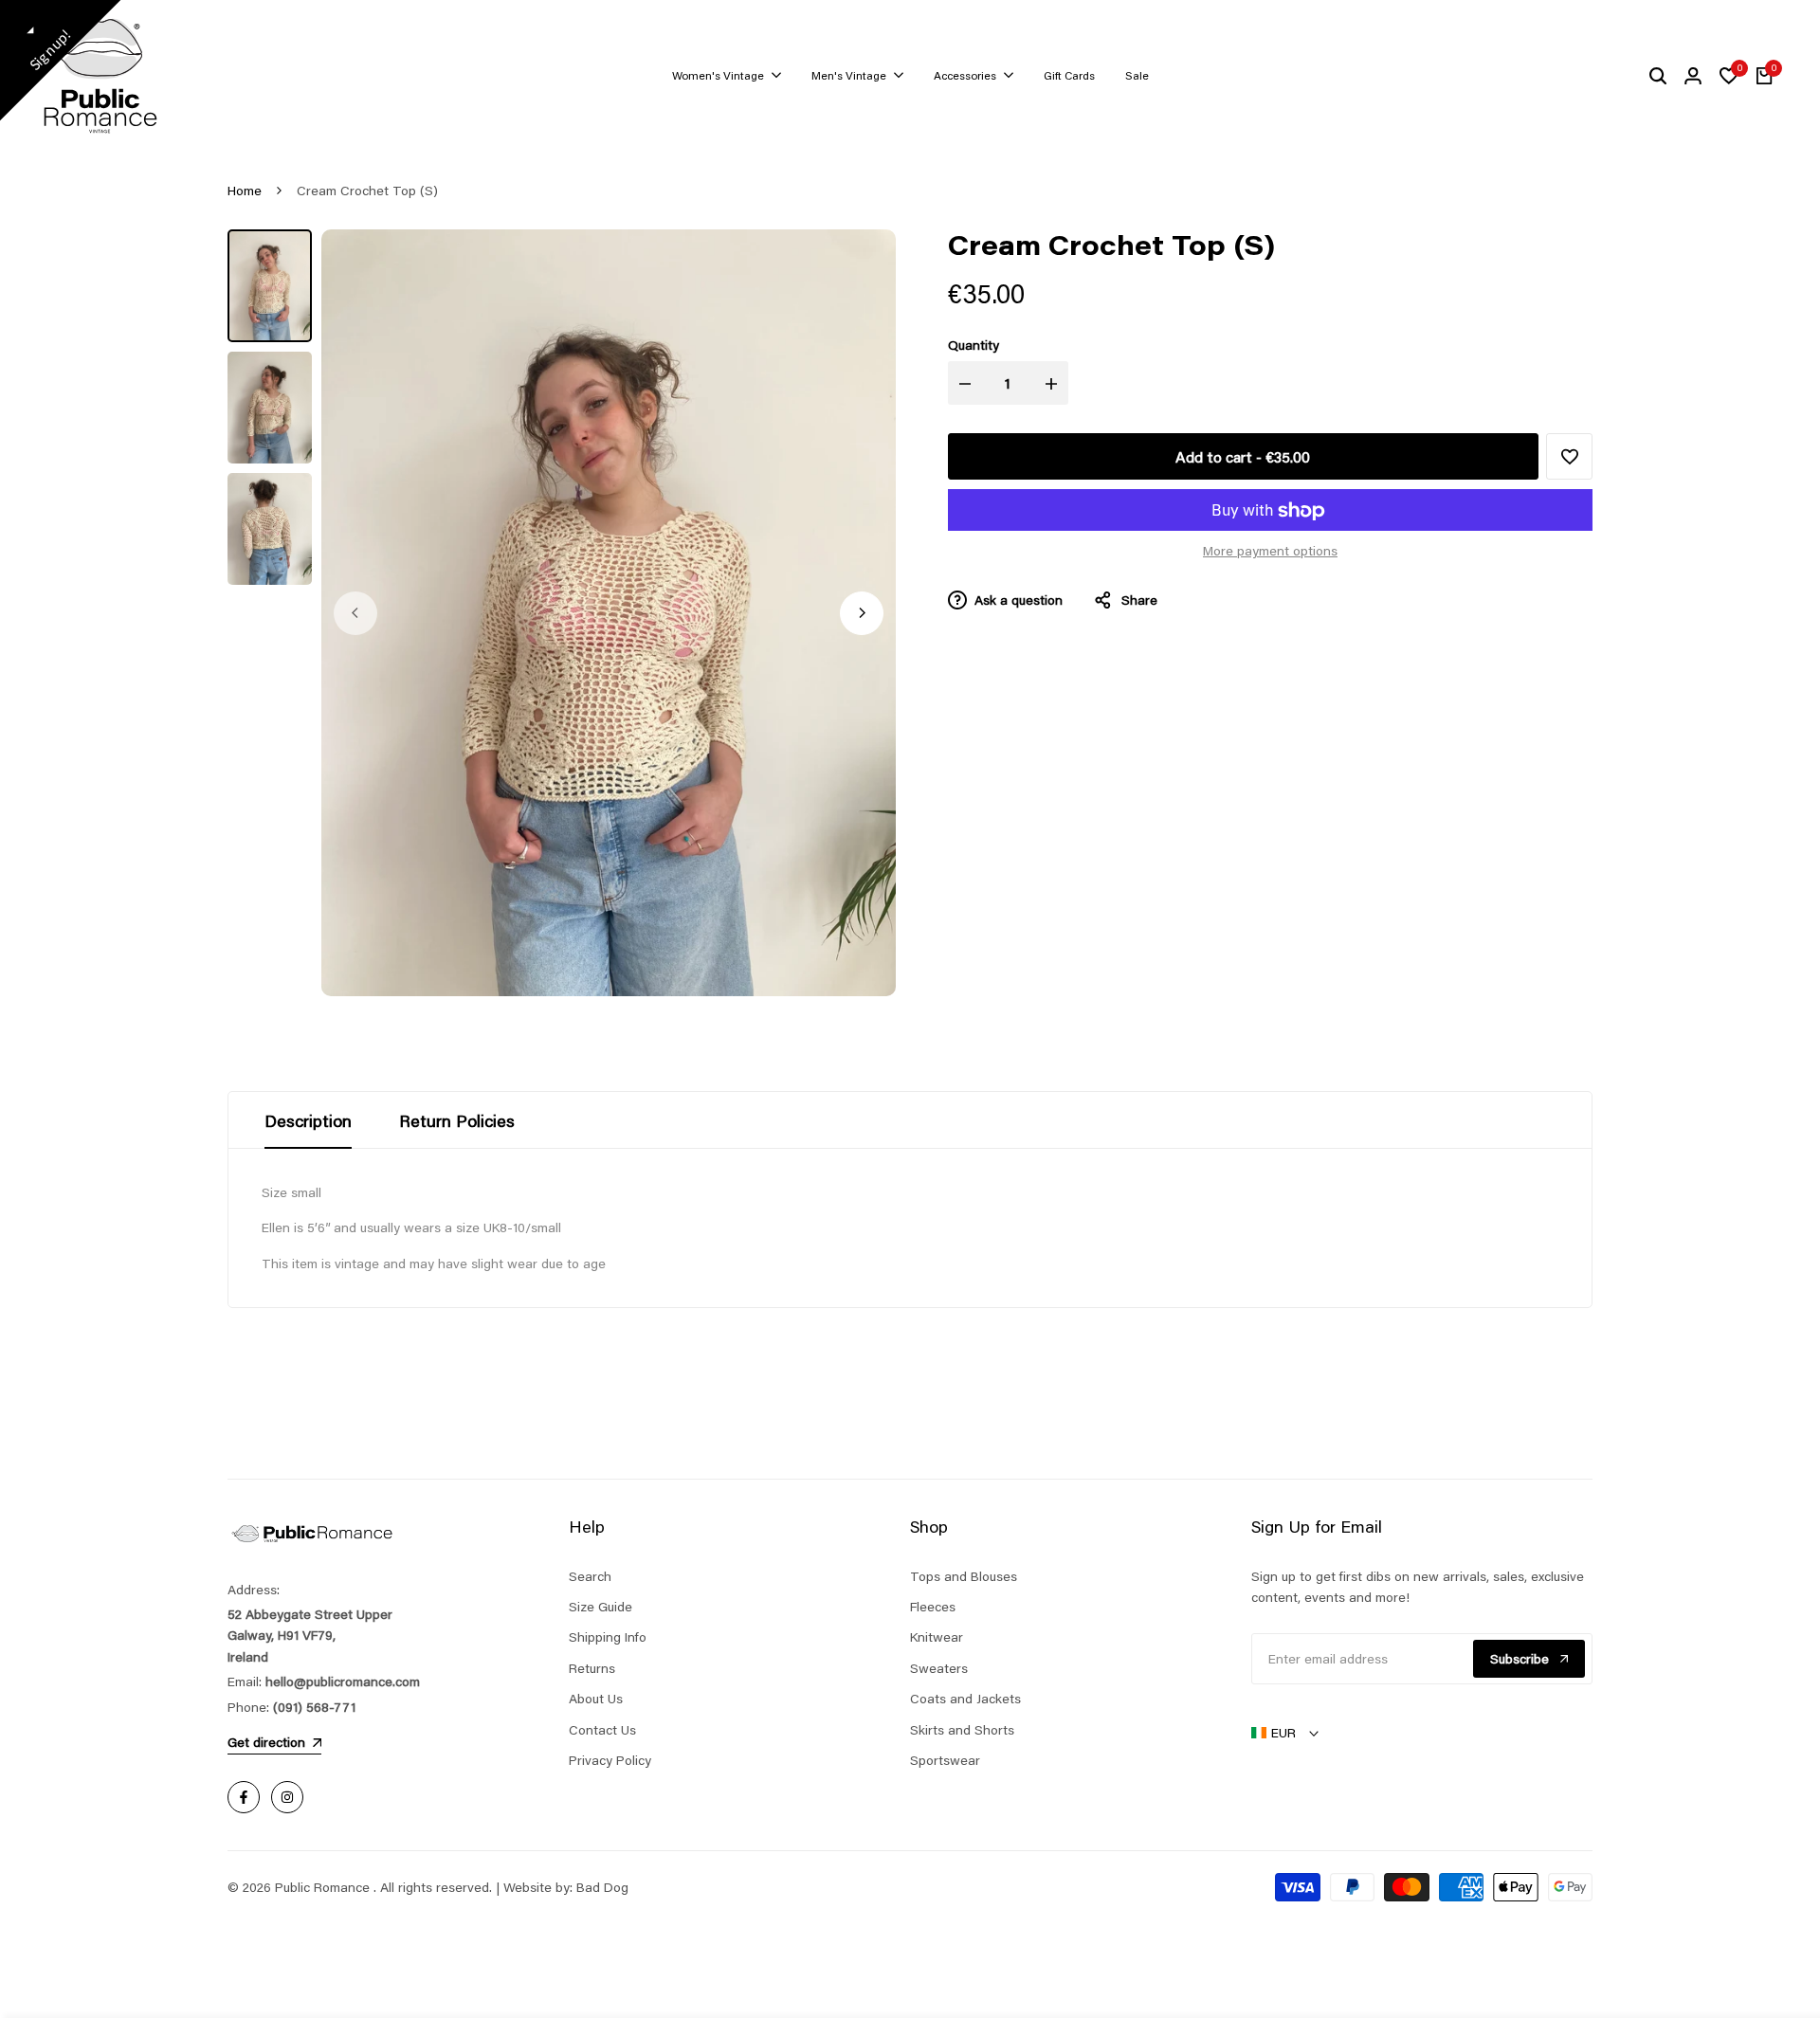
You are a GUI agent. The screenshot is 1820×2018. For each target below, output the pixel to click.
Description (308, 1120)
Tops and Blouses (964, 1576)
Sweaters (939, 1668)
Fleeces (933, 1607)
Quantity (974, 346)
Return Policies (457, 1120)
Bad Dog (602, 1887)
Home (245, 191)
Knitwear (937, 1637)
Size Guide (601, 1607)
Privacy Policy (610, 1760)
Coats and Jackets (965, 1699)
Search (590, 1576)
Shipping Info (608, 1637)
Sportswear (945, 1760)
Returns (592, 1668)
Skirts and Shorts (962, 1730)
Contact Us (602, 1730)
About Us (596, 1699)
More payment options (1270, 552)
